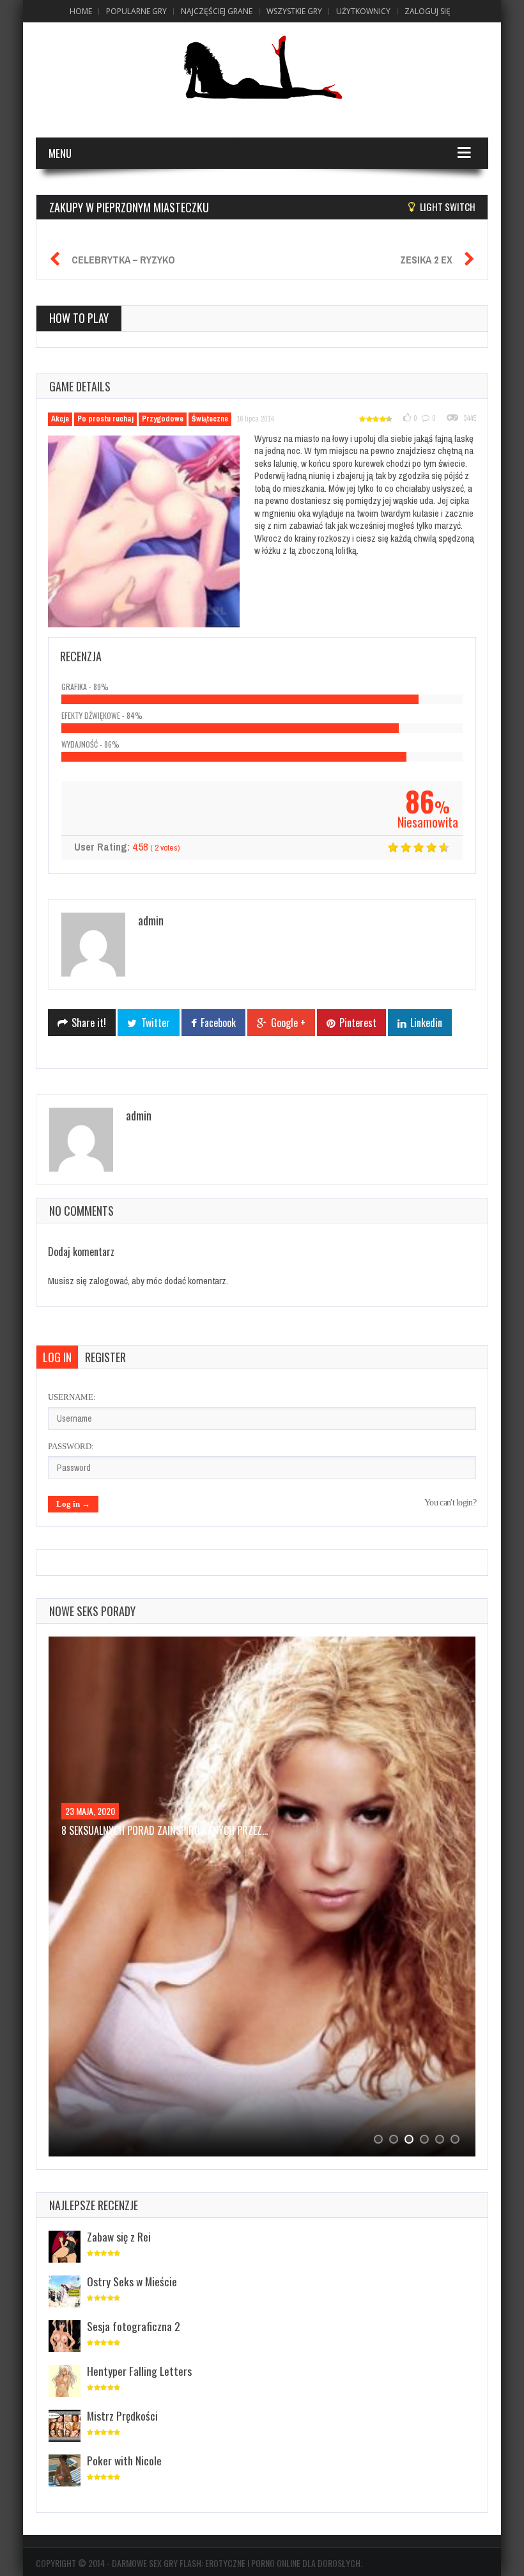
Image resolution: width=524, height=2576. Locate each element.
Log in (57, 1357)
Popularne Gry (136, 11)
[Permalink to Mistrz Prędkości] (65, 2427)
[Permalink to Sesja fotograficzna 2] (65, 2337)
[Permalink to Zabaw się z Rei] (65, 2248)
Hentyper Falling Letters (139, 2371)
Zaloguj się (428, 11)
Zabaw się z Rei (119, 2236)
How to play (79, 318)
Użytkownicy (363, 11)
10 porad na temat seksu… (119, 1830)
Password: (71, 1446)
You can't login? (450, 1503)
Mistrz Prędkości (122, 2415)
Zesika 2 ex (426, 260)
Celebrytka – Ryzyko (123, 260)
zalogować (108, 1281)
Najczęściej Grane (217, 11)
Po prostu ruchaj (105, 419)
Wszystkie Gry (294, 11)
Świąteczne (210, 419)
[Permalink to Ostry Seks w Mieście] (65, 2292)
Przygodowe (163, 419)
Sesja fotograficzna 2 (134, 2326)
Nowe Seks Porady (92, 1611)
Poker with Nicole (124, 2460)
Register (105, 1357)
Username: (72, 1397)
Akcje (60, 419)
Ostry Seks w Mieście (132, 2281)
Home (81, 11)
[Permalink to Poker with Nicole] (65, 2471)
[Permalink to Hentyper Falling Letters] (65, 2382)
